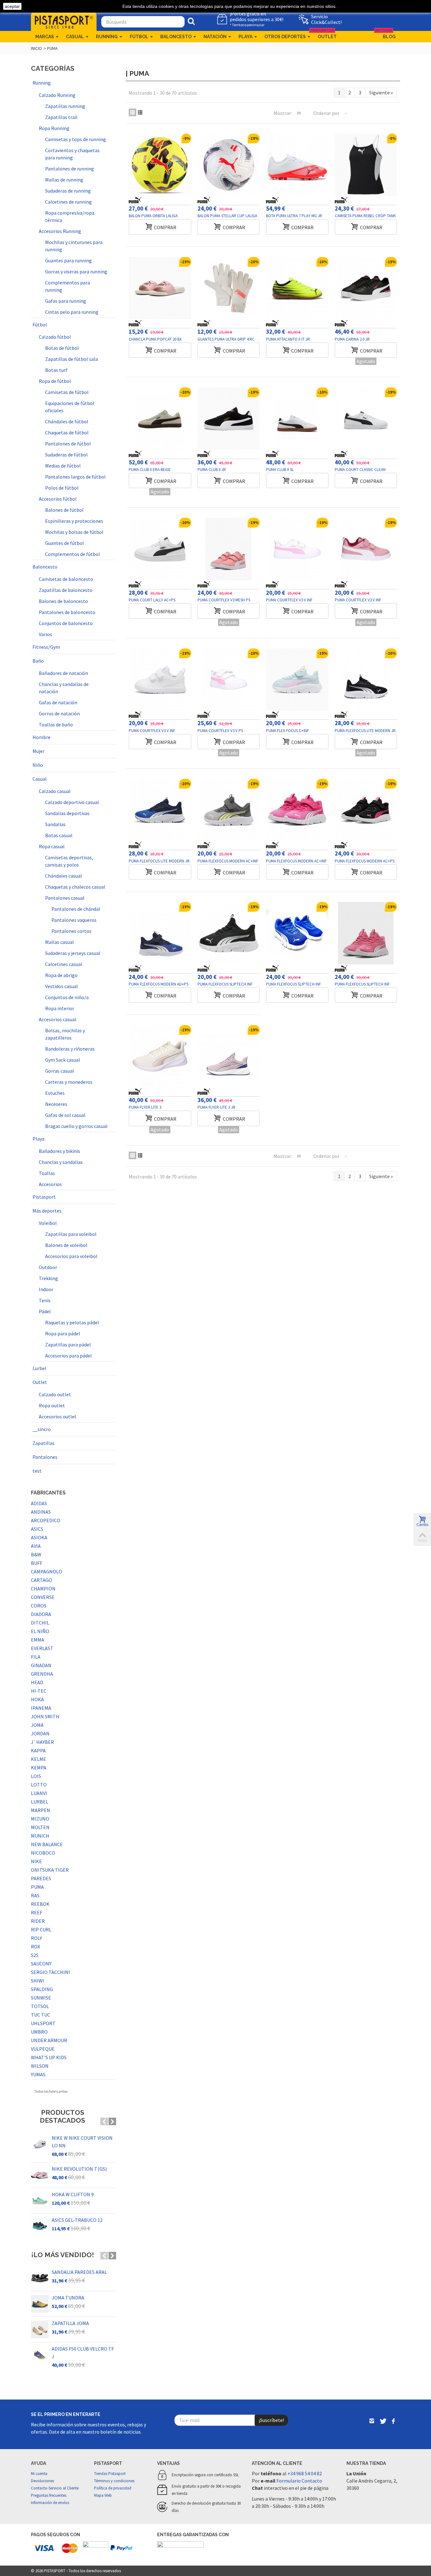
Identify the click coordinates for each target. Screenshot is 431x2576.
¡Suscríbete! (271, 2420)
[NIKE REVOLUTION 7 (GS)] (40, 2175)
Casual (75, 37)
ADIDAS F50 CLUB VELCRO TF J (83, 2352)
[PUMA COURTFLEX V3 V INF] (297, 549)
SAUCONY (41, 1964)
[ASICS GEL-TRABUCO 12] (40, 2226)
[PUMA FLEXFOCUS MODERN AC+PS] (366, 810)
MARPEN (41, 1810)
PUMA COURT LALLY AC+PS (152, 600)
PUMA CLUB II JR (212, 470)
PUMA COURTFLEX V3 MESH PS (224, 600)
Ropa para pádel (63, 1333)
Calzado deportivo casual (72, 802)
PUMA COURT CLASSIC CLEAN (360, 470)
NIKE (36, 1861)
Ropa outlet (52, 1405)
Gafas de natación (58, 702)
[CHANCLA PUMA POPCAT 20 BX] (160, 288)
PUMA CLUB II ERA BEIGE (150, 470)
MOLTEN (40, 1827)
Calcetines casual (64, 964)
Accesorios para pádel (68, 1356)
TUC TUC (41, 2015)
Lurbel (39, 1368)
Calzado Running (57, 95)
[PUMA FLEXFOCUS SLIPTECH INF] (229, 933)
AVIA (36, 1546)
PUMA (37, 1887)
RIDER (38, 1921)
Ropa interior (60, 1008)
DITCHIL (40, 1623)
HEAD (37, 1682)
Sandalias (55, 824)
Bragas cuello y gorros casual (76, 1126)
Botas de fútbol (62, 348)
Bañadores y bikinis (59, 1151)
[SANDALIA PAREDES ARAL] (40, 2278)
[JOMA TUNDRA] (40, 2304)
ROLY (36, 1938)
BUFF (37, 1563)
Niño (38, 765)
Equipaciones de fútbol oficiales (70, 407)
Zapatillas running (65, 106)
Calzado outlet (55, 1394)
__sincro (42, 1429)
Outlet (325, 35)
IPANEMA (41, 1708)
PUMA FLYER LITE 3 (145, 1107)
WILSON (40, 2066)
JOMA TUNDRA (68, 2298)
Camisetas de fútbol (67, 392)
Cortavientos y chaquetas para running (72, 154)
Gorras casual (60, 1071)
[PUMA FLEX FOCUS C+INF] (297, 680)
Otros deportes (285, 37)
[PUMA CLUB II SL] (297, 419)
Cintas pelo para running (72, 312)
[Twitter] (383, 2422)
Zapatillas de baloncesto (66, 590)
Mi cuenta (39, 2474)
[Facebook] (393, 2422)
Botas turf (56, 370)
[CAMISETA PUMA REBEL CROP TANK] (366, 165)
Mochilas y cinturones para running (74, 246)
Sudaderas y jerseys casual (73, 953)
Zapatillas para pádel (68, 1345)
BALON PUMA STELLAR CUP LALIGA (227, 216)
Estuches (55, 1093)
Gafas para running (66, 301)
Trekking (48, 1278)
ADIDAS (39, 1503)
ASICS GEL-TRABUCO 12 (77, 2220)
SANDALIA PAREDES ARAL (79, 2272)
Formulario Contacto (299, 2481)
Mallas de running (64, 180)
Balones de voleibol (66, 1245)
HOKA (37, 1699)
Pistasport (44, 1197)
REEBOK (40, 1904)
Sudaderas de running (68, 191)
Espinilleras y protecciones (74, 521)
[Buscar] (191, 22)
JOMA (37, 1725)
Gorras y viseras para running (76, 271)
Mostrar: (283, 113)
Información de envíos (50, 2503)
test (37, 1471)
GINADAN (41, 1665)
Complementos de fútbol (73, 554)
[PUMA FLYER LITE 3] (160, 1056)
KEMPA (39, 1768)
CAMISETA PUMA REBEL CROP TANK (365, 216)
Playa (245, 37)
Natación (215, 37)
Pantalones (45, 1457)
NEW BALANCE (47, 1844)
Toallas (47, 1173)
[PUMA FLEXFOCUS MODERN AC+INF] (229, 810)
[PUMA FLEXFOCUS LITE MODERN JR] (366, 680)
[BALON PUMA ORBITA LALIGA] (160, 165)
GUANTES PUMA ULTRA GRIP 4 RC (226, 339)
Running (107, 37)
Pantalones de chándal (76, 909)
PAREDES (41, 1878)
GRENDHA (42, 1674)
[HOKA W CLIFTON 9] (40, 2201)
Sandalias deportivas (67, 813)
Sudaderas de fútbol (66, 455)
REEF (37, 1912)
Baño (38, 661)
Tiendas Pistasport (110, 2474)
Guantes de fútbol (65, 543)
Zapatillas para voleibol (71, 1234)
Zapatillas (44, 1443)
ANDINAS (41, 1512)
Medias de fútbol (63, 466)
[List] (140, 112)
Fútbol (139, 37)
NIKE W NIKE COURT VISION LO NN (82, 2142)
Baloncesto (176, 37)
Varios (45, 634)
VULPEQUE (43, 2049)
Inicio (36, 48)
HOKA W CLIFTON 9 (73, 2194)
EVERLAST (42, 1648)
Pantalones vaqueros (74, 920)
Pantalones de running (70, 169)
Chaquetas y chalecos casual (75, 887)
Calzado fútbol (55, 337)
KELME (38, 1759)
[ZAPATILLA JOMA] (40, 2329)
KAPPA (38, 1750)
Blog (387, 35)
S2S (35, 1955)
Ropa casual (52, 846)
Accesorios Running (60, 231)
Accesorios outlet (58, 1416)
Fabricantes (48, 1493)
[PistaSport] (64, 21)
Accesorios (50, 1184)
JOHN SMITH (45, 1716)
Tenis (45, 1300)
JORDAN (40, 1733)
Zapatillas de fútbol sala (71, 359)
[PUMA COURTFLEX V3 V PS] (229, 680)
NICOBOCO (43, 1853)
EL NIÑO (40, 1631)
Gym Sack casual (63, 1060)
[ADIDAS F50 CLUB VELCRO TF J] (40, 2355)
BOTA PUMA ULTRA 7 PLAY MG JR (294, 216)
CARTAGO (41, 1580)
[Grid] (133, 112)
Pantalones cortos (71, 931)
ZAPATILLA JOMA (70, 2323)
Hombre (41, 737)
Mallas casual (59, 942)
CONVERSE (43, 1597)
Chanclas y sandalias (61, 1162)
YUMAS (38, 2074)
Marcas (45, 37)
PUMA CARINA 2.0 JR (352, 339)
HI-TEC (39, 1691)
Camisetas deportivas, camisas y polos (69, 861)
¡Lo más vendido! (63, 2255)
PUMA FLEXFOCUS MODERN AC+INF (228, 861)
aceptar (12, 6)
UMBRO (39, 2032)
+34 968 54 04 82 (305, 2473)
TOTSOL (40, 2006)
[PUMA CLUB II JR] (229, 419)
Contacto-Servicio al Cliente (55, 2488)
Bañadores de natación (63, 673)
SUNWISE (41, 1998)
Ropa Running (54, 128)
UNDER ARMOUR (49, 2040)
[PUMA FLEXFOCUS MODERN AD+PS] (160, 933)
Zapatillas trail (61, 117)
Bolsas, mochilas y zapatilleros (65, 1034)
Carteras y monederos (69, 1082)
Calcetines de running (68, 202)
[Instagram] (372, 2422)
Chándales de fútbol (67, 421)
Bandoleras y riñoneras (70, 1049)
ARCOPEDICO (46, 1520)
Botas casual (59, 835)
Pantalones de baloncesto (67, 612)
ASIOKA (39, 1537)
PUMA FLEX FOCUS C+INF (287, 731)
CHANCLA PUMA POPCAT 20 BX (155, 339)
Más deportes (47, 1211)
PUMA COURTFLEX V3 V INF (289, 600)
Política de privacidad (113, 2488)
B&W (36, 1554)
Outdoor (48, 1267)
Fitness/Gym (46, 647)
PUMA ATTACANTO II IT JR (288, 339)
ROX (35, 1947)
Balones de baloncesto (63, 601)
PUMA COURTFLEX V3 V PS (220, 731)
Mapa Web (103, 2495)
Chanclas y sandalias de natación (64, 688)
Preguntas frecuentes (49, 2495)
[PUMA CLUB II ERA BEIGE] (160, 419)
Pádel (45, 1311)
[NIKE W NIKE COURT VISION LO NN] (40, 2144)
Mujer (38, 751)
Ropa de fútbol (55, 381)
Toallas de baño (56, 724)
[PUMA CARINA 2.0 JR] (366, 288)
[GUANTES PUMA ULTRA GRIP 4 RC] (229, 288)
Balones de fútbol (64, 510)
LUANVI (39, 1793)
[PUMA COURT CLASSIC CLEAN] (366, 419)
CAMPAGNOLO (47, 1571)
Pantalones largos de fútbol (75, 477)
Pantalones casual (65, 898)
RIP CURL (41, 1929)
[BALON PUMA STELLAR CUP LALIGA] (229, 165)
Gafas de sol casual (65, 1115)
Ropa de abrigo (61, 975)
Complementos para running (68, 286)
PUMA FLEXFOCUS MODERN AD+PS (159, 984)
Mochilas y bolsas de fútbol (74, 532)
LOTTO (39, 1785)
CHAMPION (43, 1589)
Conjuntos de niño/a (67, 997)
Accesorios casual (58, 1019)
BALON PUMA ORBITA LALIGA (153, 216)
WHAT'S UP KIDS (49, 2057)
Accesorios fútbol (58, 499)
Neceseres (56, 1104)
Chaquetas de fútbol (67, 432)
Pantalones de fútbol (68, 444)
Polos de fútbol (62, 488)
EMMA (38, 1640)
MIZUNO (40, 1819)
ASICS (37, 1529)
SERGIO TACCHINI (50, 1972)
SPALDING (42, 1989)
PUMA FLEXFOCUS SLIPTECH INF (225, 984)
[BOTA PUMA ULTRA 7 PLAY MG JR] (297, 165)
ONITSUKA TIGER (50, 1870)
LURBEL (40, 1802)
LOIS (36, 1776)
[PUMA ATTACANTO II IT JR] (297, 288)
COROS (39, 1606)
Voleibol (48, 1223)
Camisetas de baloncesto (66, 579)
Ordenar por (326, 113)
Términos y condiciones (114, 2481)
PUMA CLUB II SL (280, 470)
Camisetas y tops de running (76, 139)
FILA (36, 1657)
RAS (35, 1895)
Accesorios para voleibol (71, 1256)
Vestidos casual (62, 986)
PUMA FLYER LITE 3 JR (216, 1107)
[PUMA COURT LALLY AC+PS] (160, 549)
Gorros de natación (59, 713)
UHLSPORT (43, 2023)
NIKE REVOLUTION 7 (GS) (79, 2169)
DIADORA (41, 1614)
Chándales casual (64, 876)
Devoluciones (42, 2481)
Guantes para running (68, 260)
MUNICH (40, 1836)
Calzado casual (55, 791)
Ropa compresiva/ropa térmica (70, 216)
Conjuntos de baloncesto (66, 623)
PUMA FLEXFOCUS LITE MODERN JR (365, 731)
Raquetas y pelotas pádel (72, 1322)
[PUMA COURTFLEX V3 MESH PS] (229, 549)
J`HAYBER (42, 1742)
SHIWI (38, 1981)
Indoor (46, 1289)
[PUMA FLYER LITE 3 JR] (229, 1056)
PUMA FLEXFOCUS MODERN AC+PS (365, 861)
